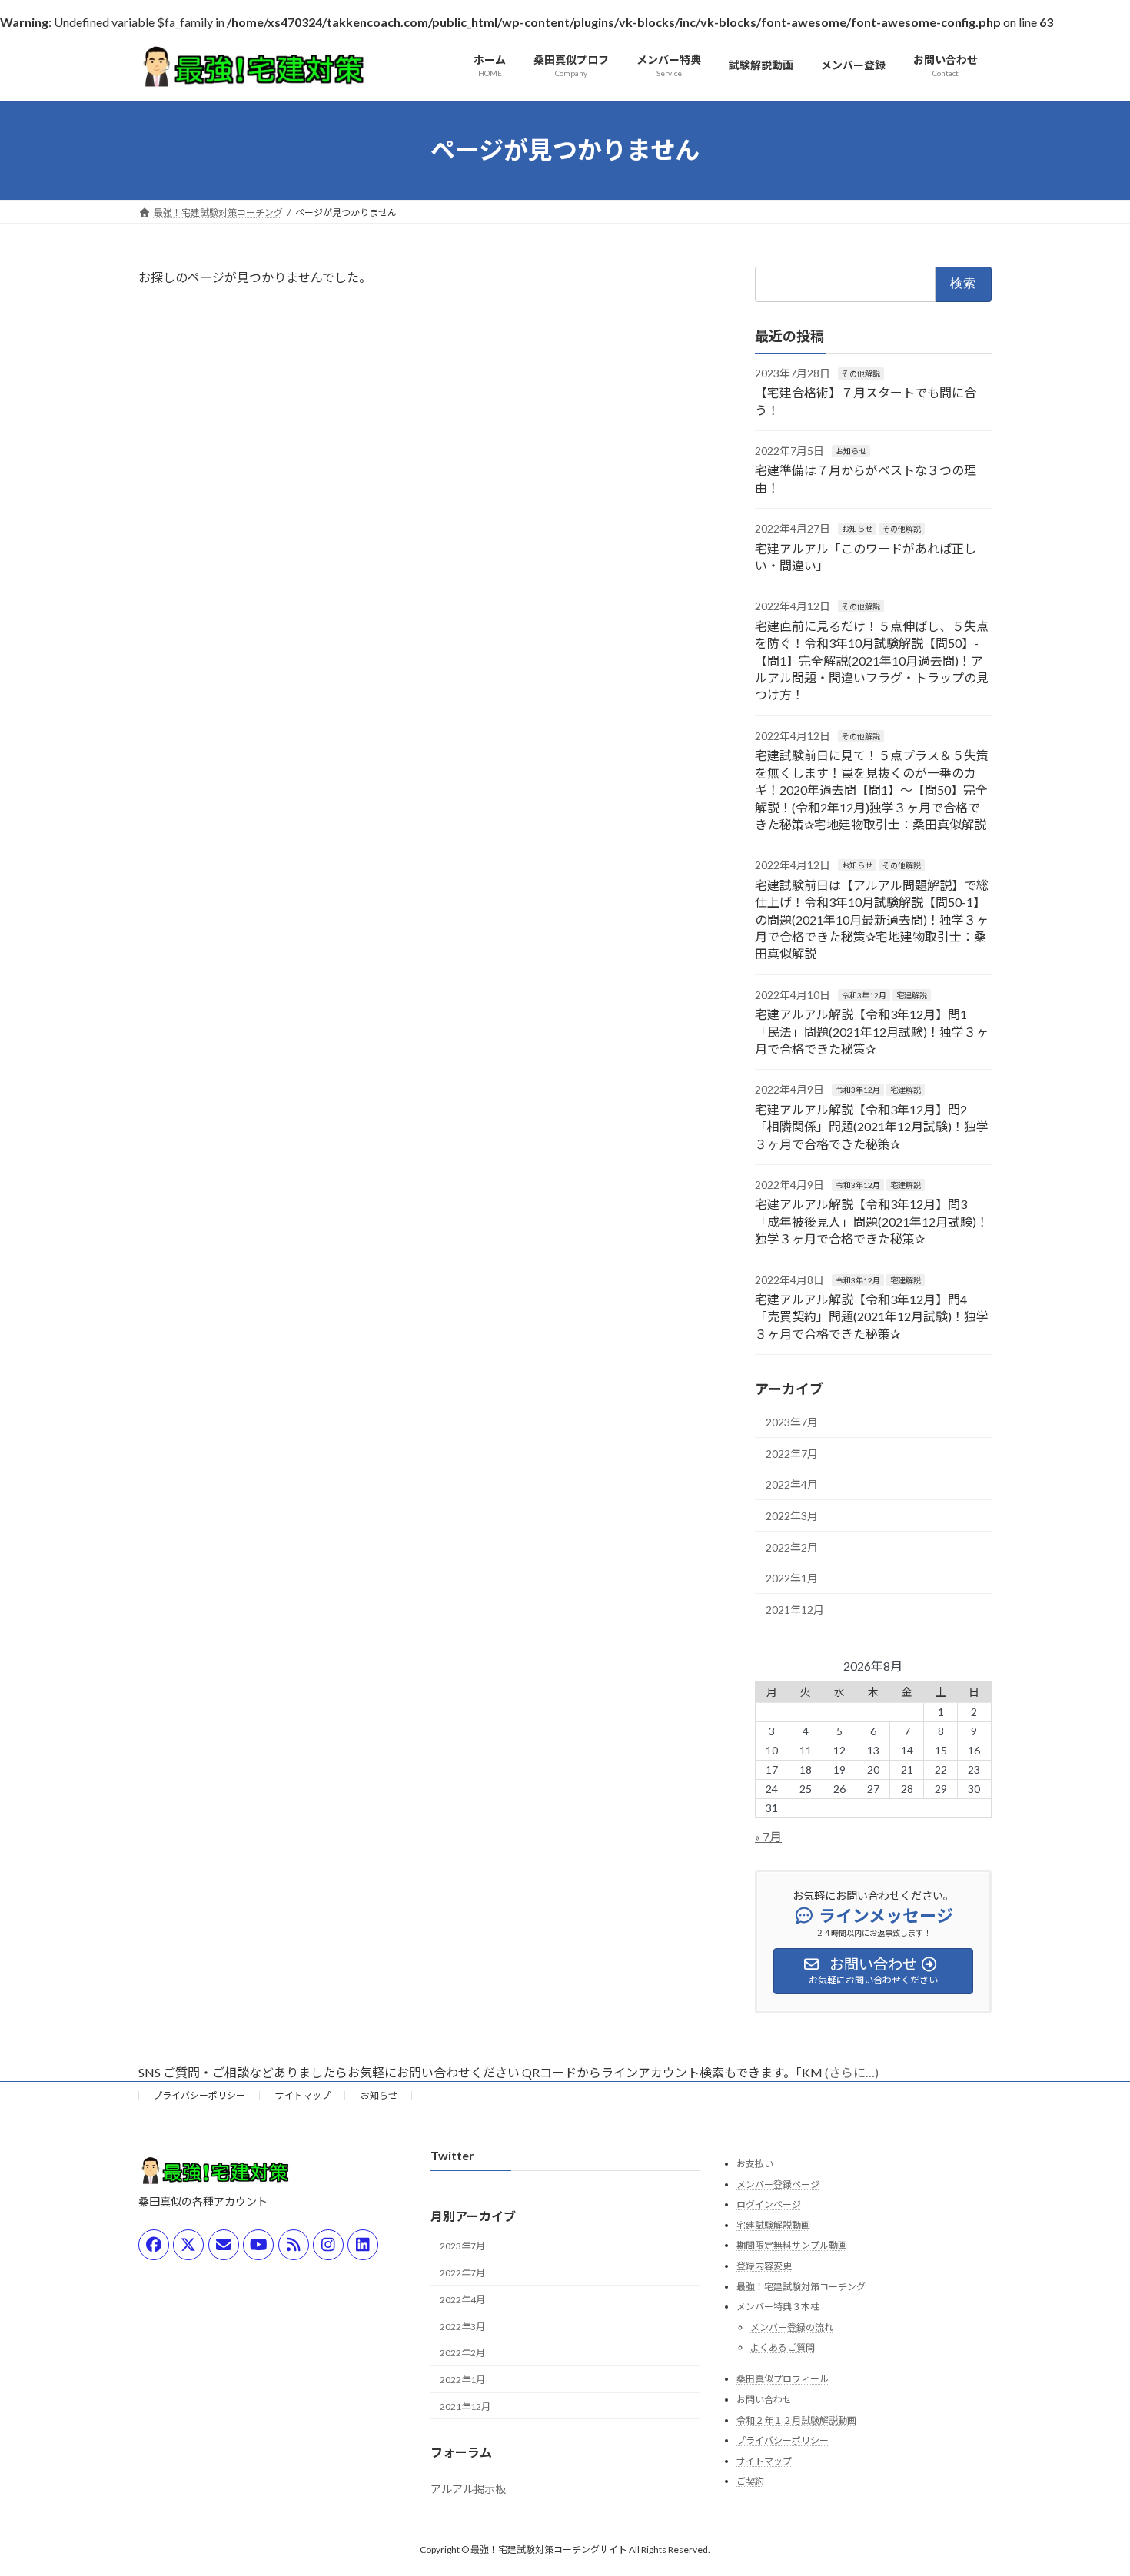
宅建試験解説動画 (773, 2225)
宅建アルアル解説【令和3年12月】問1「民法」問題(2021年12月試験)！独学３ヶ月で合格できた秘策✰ (872, 1031)
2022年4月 (792, 1484)
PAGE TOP (1090, 2484)
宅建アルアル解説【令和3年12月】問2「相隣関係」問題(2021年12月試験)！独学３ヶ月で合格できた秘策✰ (872, 1126)
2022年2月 (792, 1547)
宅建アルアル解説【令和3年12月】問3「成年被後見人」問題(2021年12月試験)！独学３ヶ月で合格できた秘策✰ (872, 1221)
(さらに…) (852, 2072)
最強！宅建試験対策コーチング (801, 2287)
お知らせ (851, 451)
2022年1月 (792, 1578)
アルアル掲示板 (468, 2489)
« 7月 (768, 1836)
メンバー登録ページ (778, 2184)
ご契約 (750, 2481)
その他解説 (861, 373)
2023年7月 (792, 1422)
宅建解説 (912, 994)
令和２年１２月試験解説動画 (796, 2420)
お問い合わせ (764, 2400)
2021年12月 (795, 1609)
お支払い (755, 2164)
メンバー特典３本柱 (778, 2307)
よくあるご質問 (783, 2347)
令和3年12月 (864, 994)
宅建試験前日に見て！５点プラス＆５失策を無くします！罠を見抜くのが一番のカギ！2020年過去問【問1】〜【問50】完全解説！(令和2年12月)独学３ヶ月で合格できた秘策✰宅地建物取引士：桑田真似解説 (872, 790)
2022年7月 (792, 1453)
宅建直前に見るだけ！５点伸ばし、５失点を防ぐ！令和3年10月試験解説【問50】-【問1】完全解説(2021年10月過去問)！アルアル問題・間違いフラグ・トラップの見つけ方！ (872, 660)
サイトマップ (303, 2095)
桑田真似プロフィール (783, 2379)
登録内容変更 (764, 2266)
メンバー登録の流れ (792, 2327)
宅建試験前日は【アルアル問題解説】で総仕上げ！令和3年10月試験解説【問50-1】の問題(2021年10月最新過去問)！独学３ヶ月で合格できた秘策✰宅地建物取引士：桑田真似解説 (872, 919)
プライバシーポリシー (199, 2095)
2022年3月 (792, 1516)
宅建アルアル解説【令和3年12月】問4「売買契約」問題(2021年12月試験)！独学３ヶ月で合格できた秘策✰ (872, 1316)
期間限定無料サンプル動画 (792, 2245)
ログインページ (769, 2204)
